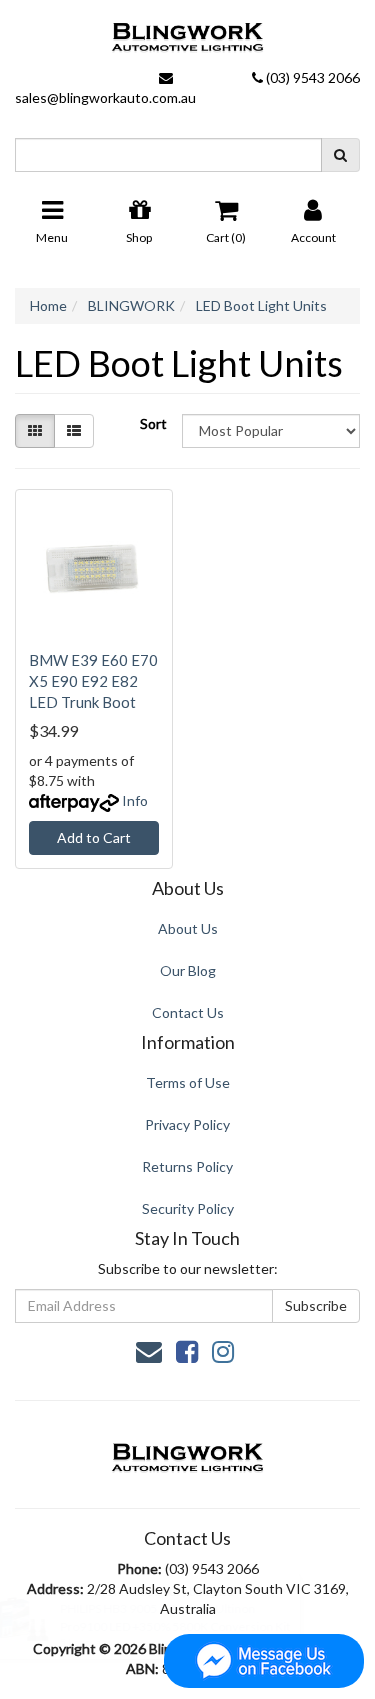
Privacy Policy (187, 1124)
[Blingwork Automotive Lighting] (187, 31)
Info (135, 800)
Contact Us (188, 1012)
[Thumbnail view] (35, 431)
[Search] (340, 155)
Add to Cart (94, 837)
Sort (153, 423)
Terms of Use (188, 1082)
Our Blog (188, 970)
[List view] (74, 431)
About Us (188, 928)
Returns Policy (187, 1166)
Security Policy (188, 1208)
